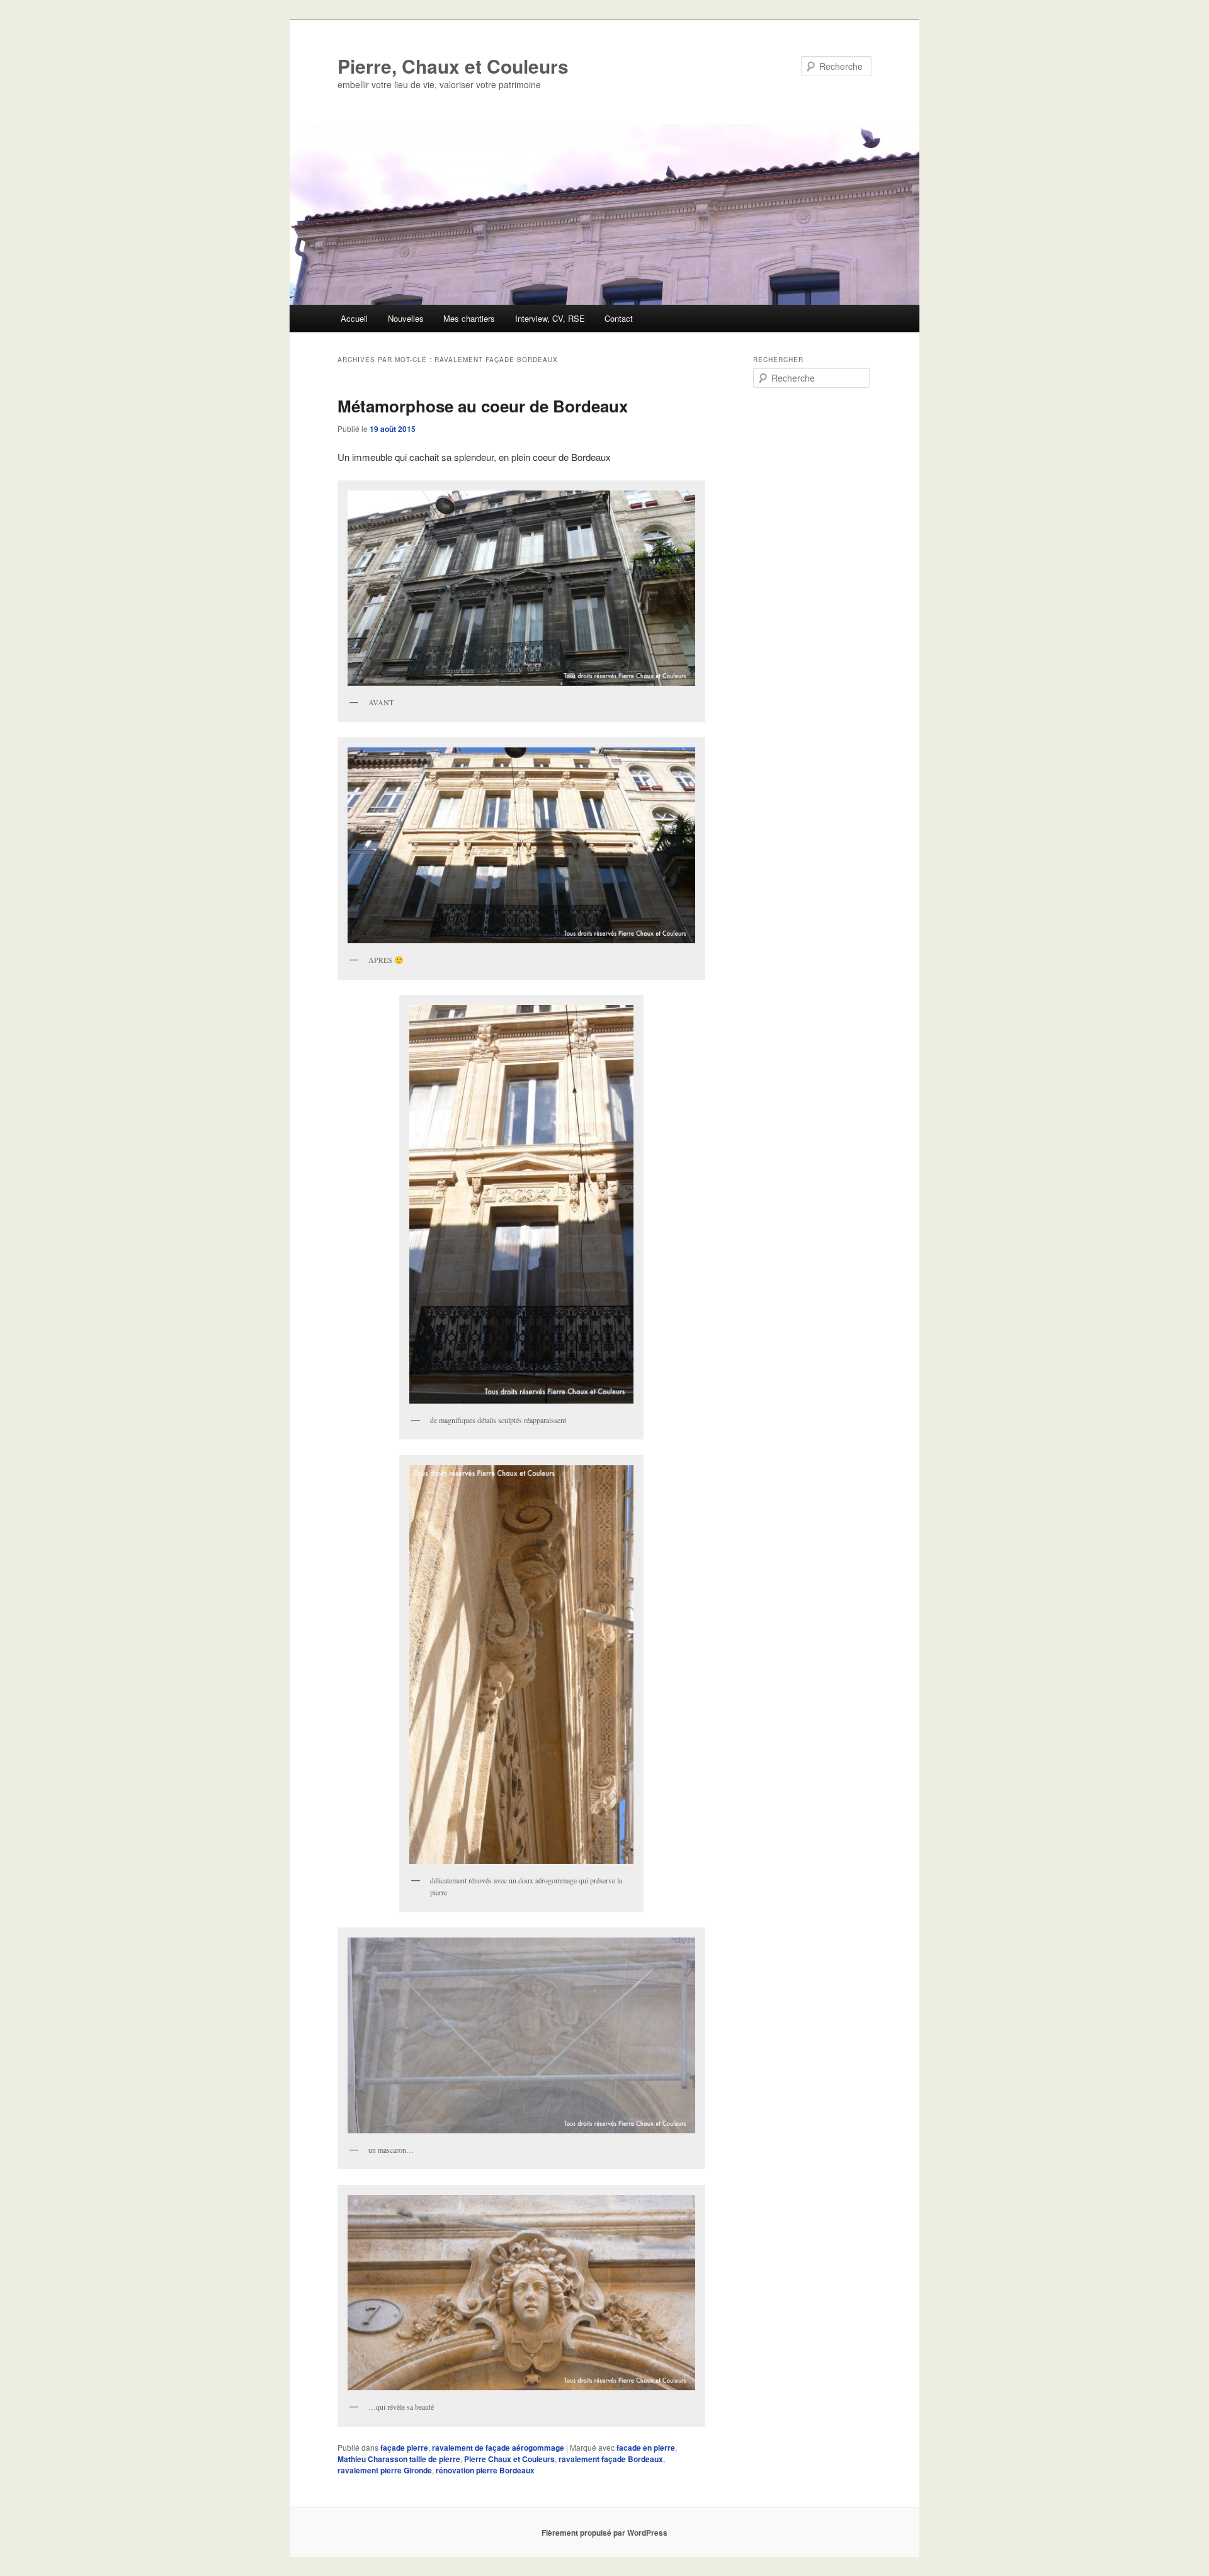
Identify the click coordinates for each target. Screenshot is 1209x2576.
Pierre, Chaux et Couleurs (453, 66)
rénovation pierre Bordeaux (485, 2470)
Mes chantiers (469, 318)
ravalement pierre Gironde (385, 2470)
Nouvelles (406, 318)
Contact (619, 318)
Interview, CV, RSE (550, 318)
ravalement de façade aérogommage (498, 2448)
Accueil (354, 318)
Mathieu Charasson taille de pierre (399, 2459)
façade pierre (404, 2448)
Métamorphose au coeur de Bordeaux (483, 406)
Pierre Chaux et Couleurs (509, 2459)
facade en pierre (646, 2448)
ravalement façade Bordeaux (611, 2459)
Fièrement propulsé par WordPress (604, 2533)
